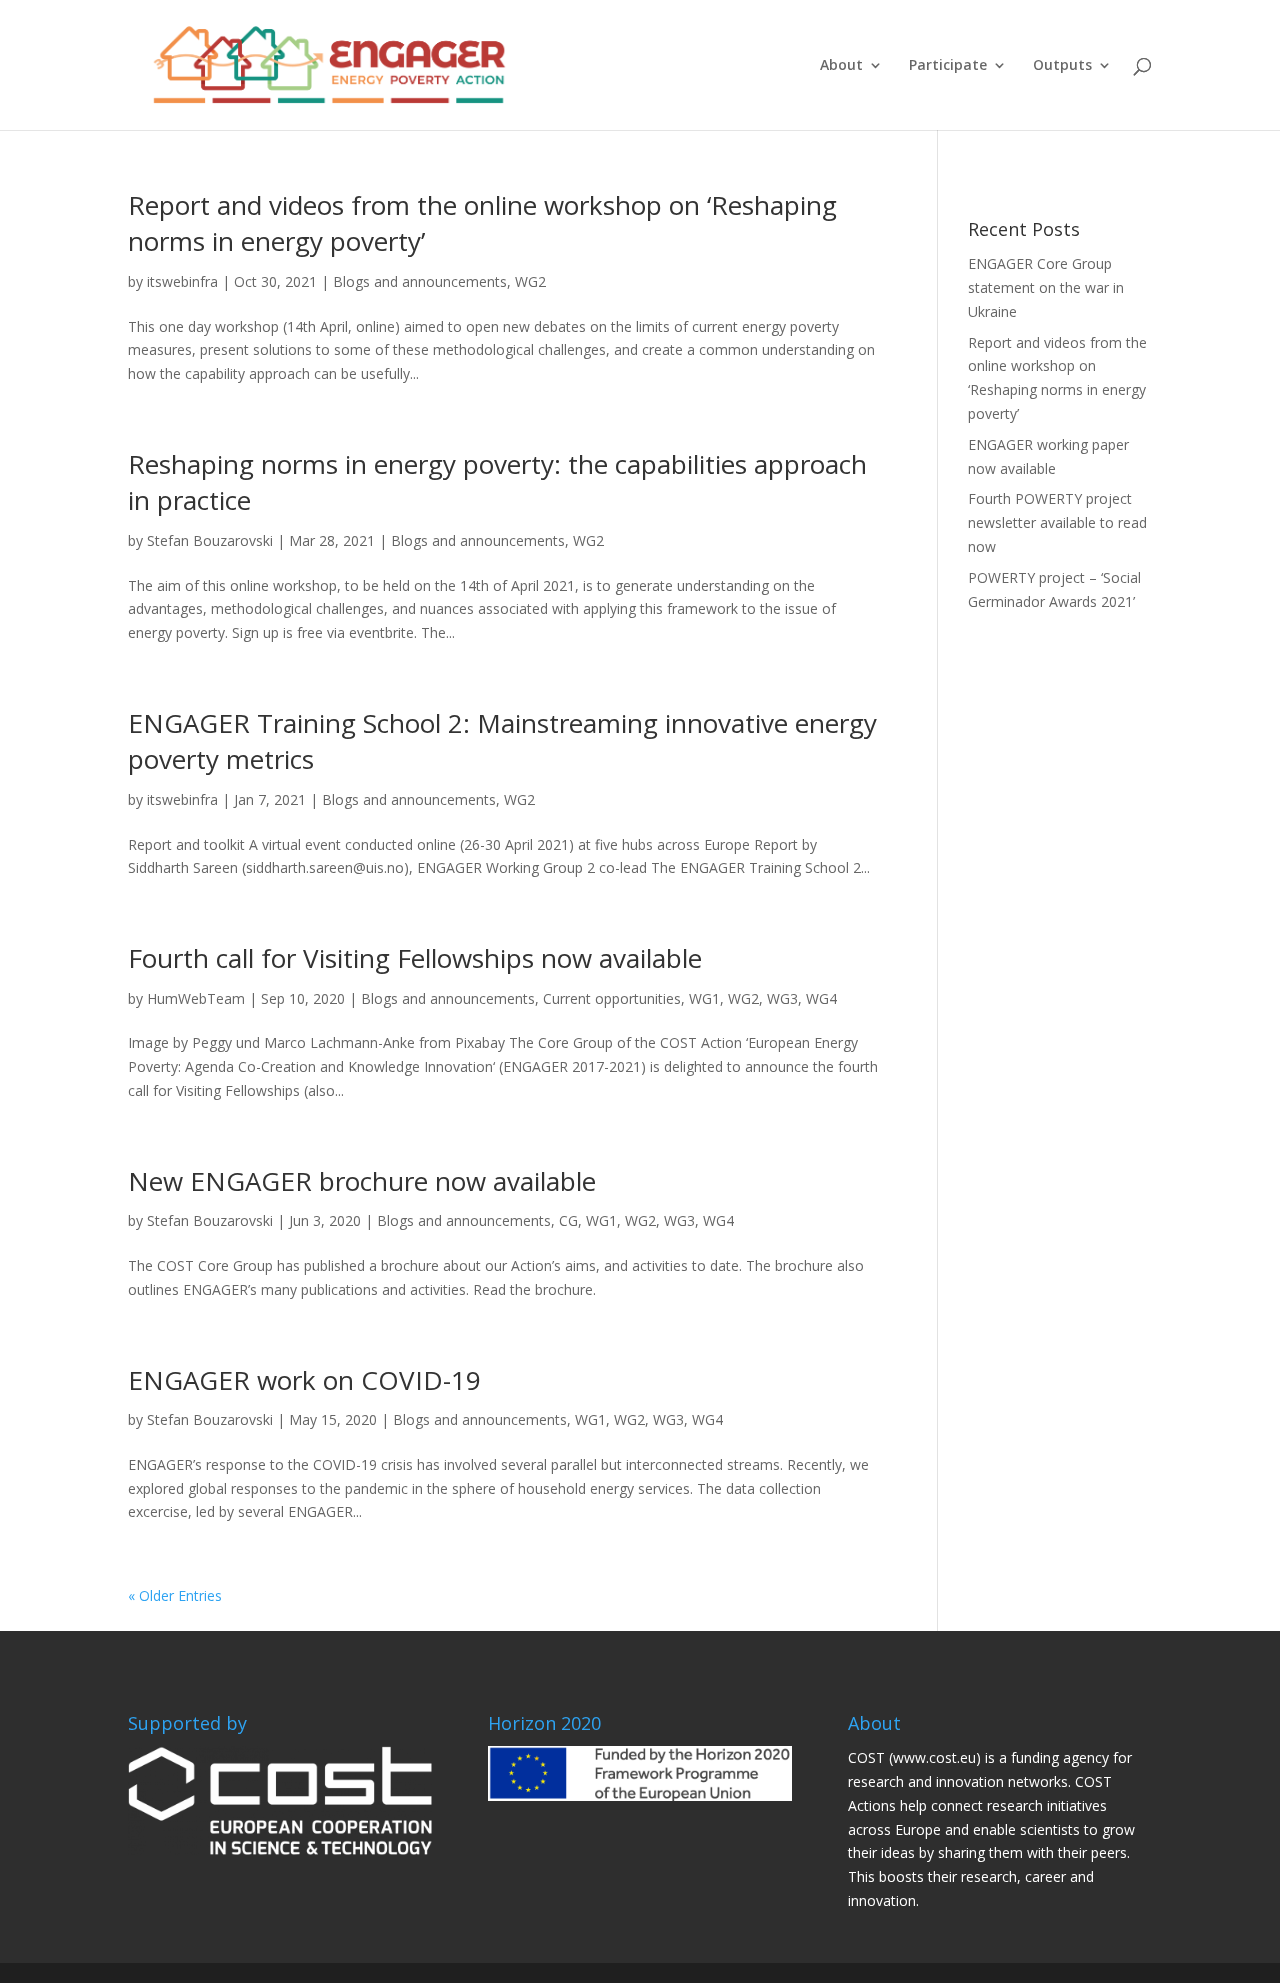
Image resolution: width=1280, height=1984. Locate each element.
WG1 (704, 998)
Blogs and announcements (420, 281)
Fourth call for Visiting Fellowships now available (415, 958)
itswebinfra (182, 281)
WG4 (821, 998)
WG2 (530, 281)
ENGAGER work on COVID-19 (304, 1380)
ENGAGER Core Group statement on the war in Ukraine (1046, 287)
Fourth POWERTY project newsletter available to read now (1057, 522)
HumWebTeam (196, 998)
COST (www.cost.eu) (914, 1757)
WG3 (782, 998)
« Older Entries (175, 1595)
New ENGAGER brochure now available (362, 1181)
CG (568, 1220)
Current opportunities (612, 998)
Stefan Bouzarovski (210, 540)
